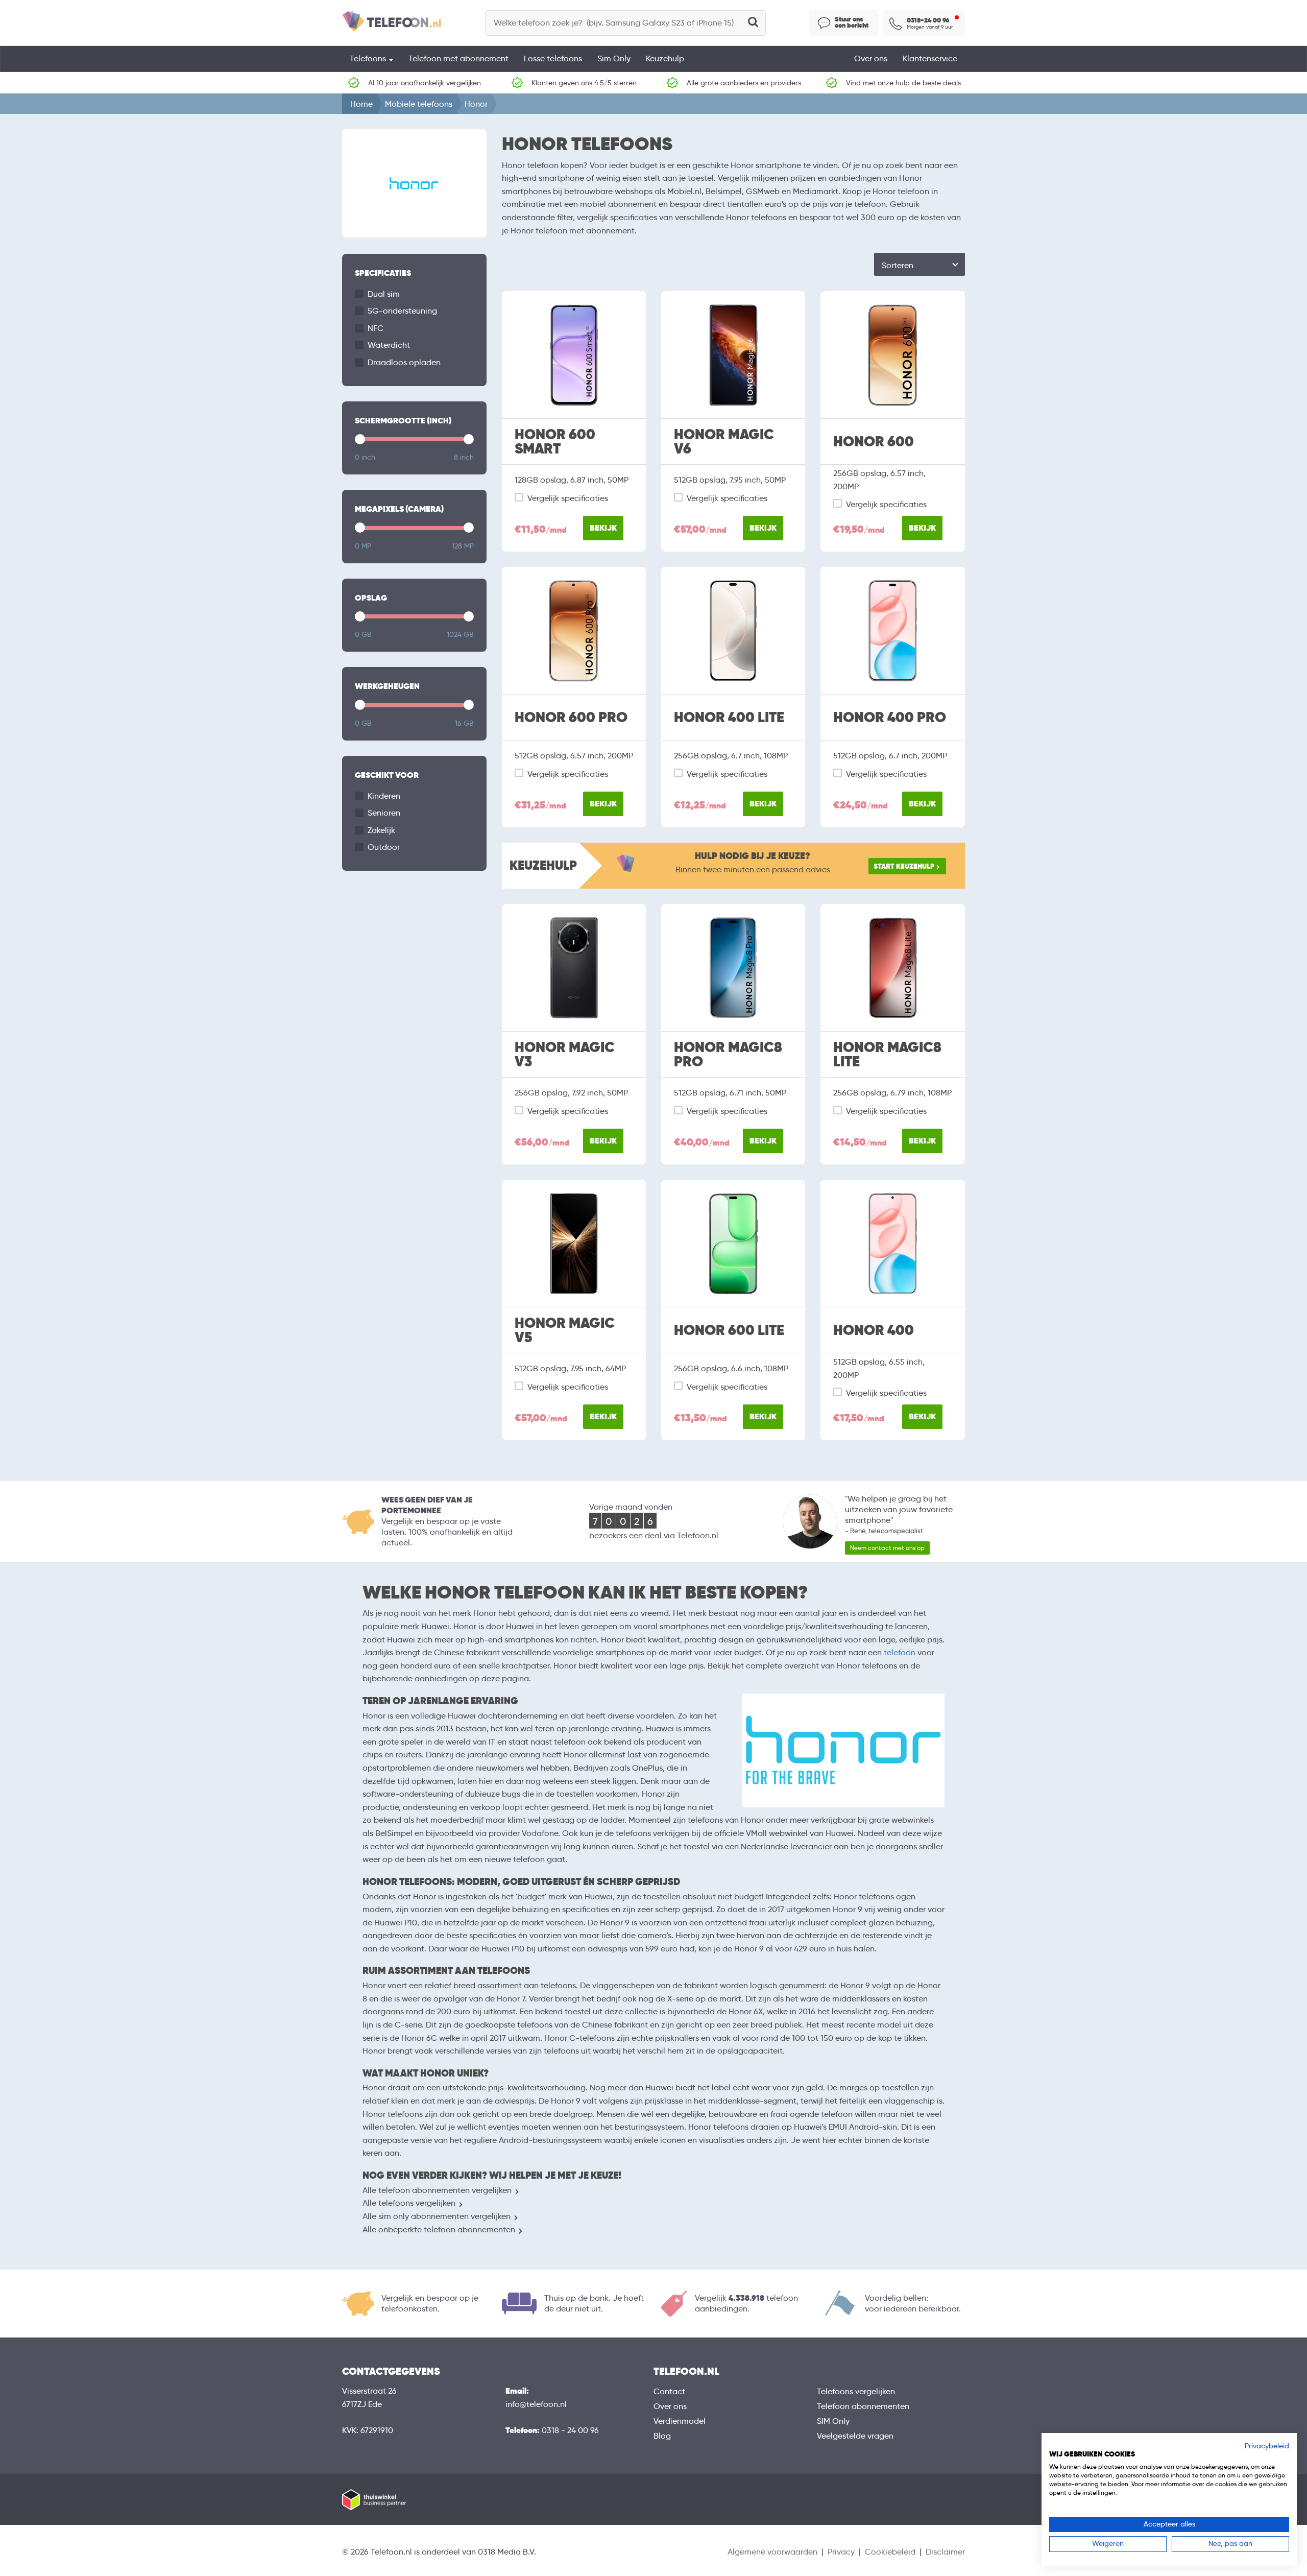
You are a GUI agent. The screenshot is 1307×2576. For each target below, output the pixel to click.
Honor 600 (874, 442)
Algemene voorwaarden (772, 2552)
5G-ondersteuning (402, 311)
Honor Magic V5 (565, 1330)
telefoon (900, 1652)
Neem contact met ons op (887, 1548)
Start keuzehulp (904, 866)
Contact (669, 2391)
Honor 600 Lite (729, 1330)
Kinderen (384, 796)
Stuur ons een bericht (852, 22)
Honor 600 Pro (571, 718)
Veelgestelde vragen (855, 2436)
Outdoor (384, 847)
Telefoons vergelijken (856, 2391)
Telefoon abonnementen (863, 2406)
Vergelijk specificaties (568, 498)
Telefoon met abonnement (458, 58)
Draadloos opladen (404, 362)
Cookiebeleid (890, 2552)
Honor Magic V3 (565, 1055)
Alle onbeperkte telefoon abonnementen (439, 2229)
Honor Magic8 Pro (728, 1055)
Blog (662, 2436)
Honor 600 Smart (555, 442)
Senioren (384, 813)
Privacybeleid (1267, 2446)
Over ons (871, 58)
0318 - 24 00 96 (570, 2430)
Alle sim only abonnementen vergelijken (437, 2216)
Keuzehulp (665, 58)
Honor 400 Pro (890, 718)
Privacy (841, 2552)
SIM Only (833, 2421)
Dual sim (384, 294)
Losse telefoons (553, 58)
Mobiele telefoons (419, 104)
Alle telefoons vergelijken (409, 2203)
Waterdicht (389, 345)
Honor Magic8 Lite (887, 1055)
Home (361, 104)
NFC (376, 328)
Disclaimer (945, 2552)
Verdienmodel (680, 2421)
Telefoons (369, 58)
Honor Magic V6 (724, 442)
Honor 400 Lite (729, 718)
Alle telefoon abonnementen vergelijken (437, 2190)
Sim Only (614, 58)
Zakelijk (381, 830)
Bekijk (603, 528)
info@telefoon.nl (536, 2404)
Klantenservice (930, 58)
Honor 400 (874, 1330)
